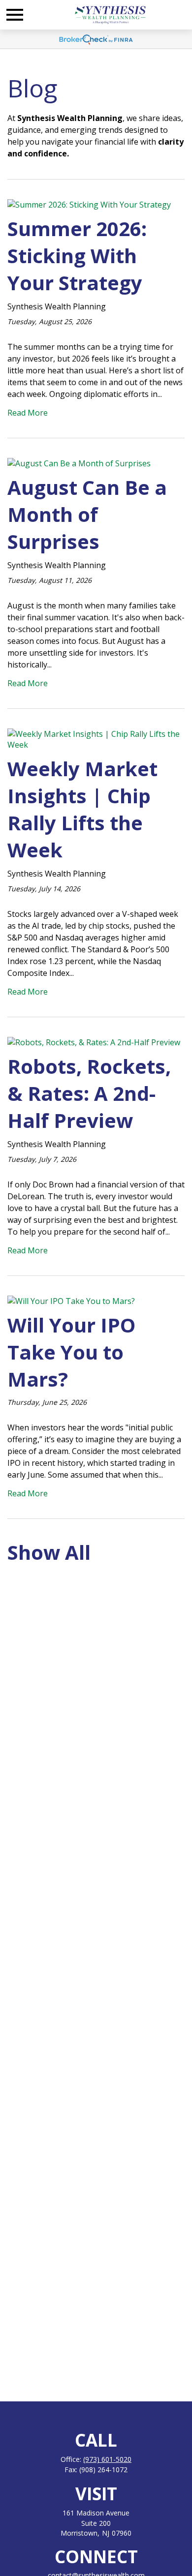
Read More (28, 413)
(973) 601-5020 (107, 2459)
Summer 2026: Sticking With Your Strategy (77, 256)
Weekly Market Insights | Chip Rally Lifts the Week (82, 809)
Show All (49, 1552)
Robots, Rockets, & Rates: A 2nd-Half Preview (89, 1093)
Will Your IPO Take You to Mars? (71, 1352)
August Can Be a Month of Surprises (87, 514)
